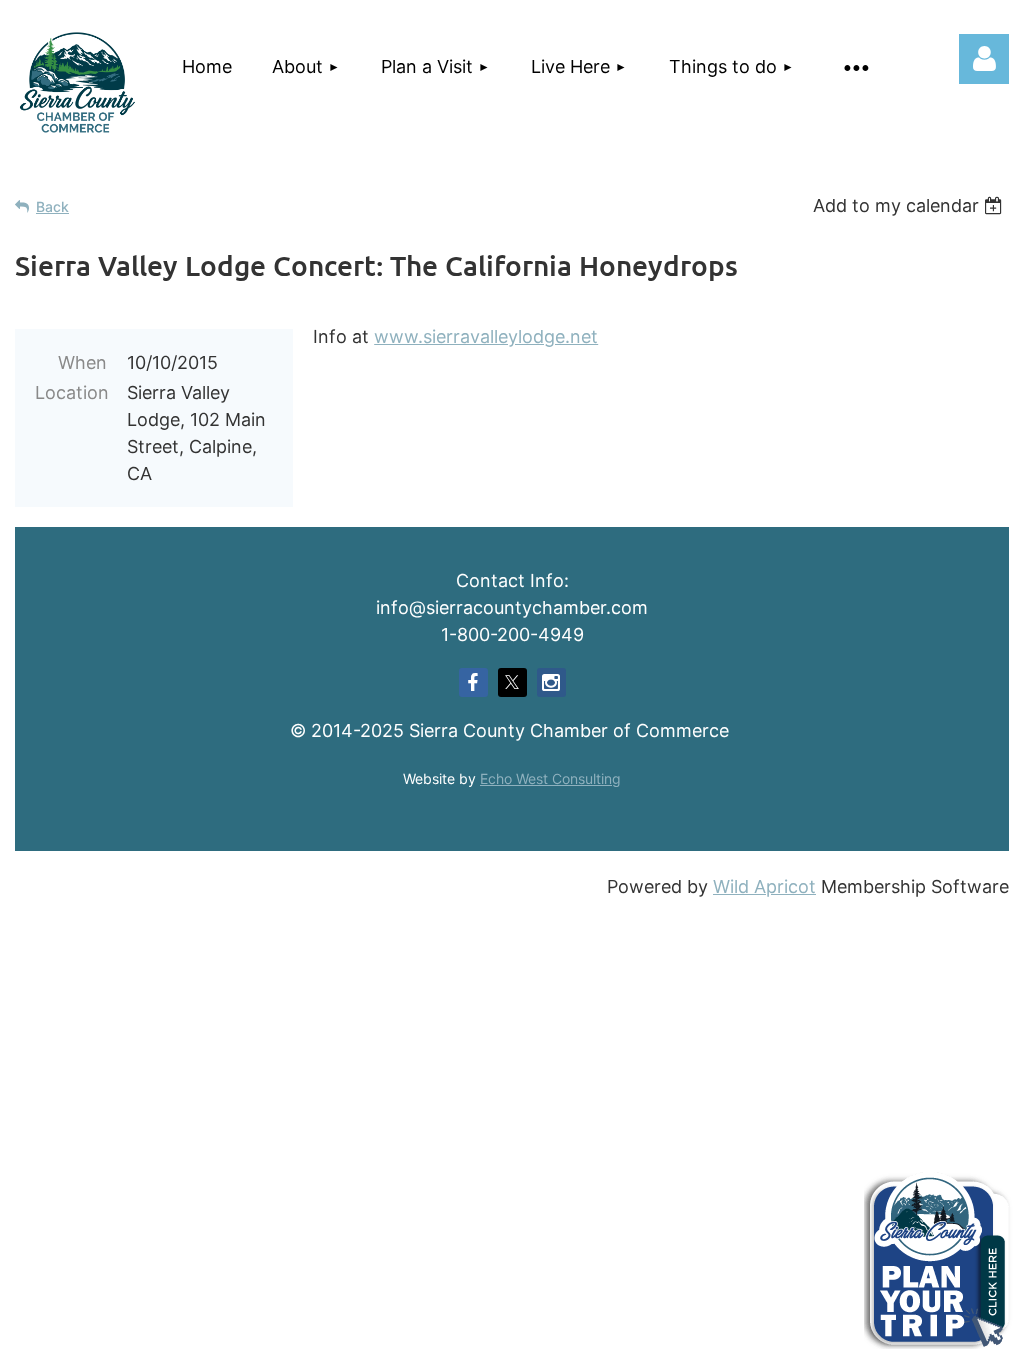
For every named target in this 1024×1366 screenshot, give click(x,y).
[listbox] (911, 205)
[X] (512, 682)
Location (71, 392)
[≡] (853, 66)
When (82, 362)
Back (52, 206)
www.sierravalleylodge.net (486, 336)
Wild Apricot (764, 886)
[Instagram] (551, 682)
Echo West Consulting (550, 778)
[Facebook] (473, 682)
